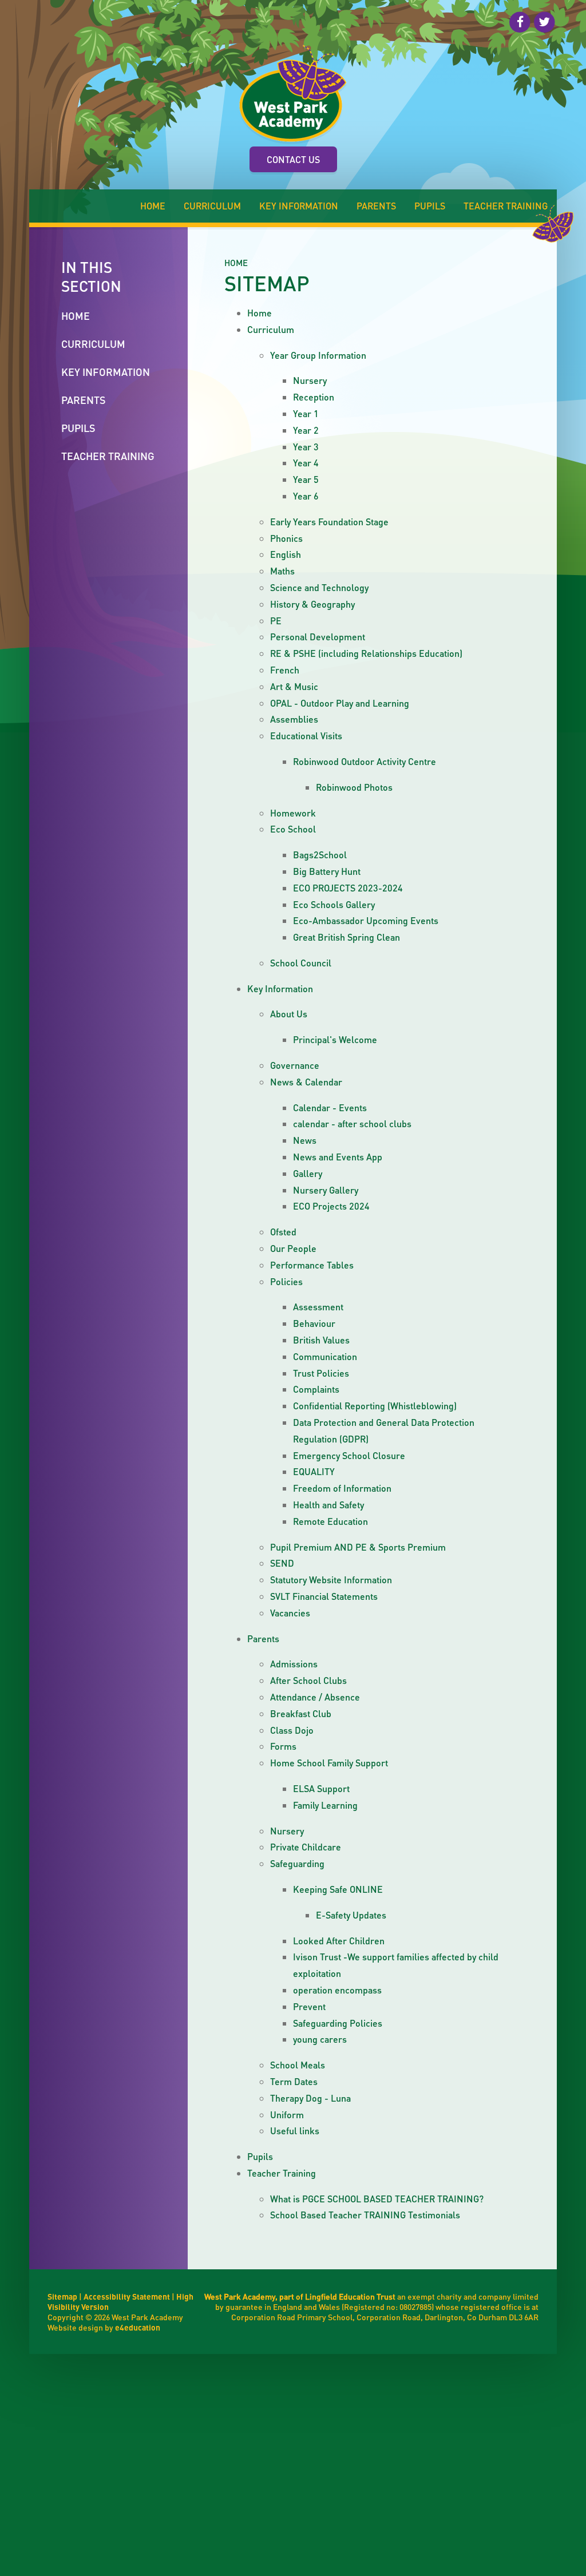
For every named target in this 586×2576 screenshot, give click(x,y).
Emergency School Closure (349, 1455)
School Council (301, 963)
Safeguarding (297, 1863)
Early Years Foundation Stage (329, 522)
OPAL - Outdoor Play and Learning (340, 703)
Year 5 (306, 479)
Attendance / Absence (315, 1697)
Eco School (293, 829)
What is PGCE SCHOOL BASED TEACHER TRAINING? (377, 2199)
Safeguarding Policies (338, 2023)
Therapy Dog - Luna (310, 2098)
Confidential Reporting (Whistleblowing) (375, 1406)
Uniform (287, 2115)
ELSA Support (321, 1788)
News (305, 1140)
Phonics (286, 538)
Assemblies (294, 719)
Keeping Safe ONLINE (338, 1889)
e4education (138, 2327)
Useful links (295, 2131)
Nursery (310, 380)
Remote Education (330, 1521)
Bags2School (320, 855)
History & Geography (312, 604)
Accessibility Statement (127, 2296)
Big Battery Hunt (327, 871)
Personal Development (318, 637)
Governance (295, 1065)
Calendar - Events (330, 1107)
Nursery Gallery (326, 1190)
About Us (289, 1014)
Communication (325, 1356)
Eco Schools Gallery (334, 904)
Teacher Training (282, 2173)
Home (236, 263)
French (285, 670)
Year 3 (306, 447)
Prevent (309, 2006)
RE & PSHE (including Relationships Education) (366, 653)
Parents (263, 1638)
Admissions (294, 1664)
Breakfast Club (301, 1713)
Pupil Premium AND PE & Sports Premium (358, 1547)
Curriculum (271, 329)
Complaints (316, 1389)
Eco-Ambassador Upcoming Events (366, 920)
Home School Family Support (329, 1763)
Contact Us (293, 159)
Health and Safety (328, 1505)
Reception (314, 397)
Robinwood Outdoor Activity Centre (365, 761)
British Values (321, 1340)
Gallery (308, 1173)
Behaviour (314, 1323)
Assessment (318, 1307)
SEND (282, 1563)
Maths (282, 571)
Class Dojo (292, 1730)
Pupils (260, 2156)
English (286, 554)
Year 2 (306, 430)
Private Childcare (306, 1847)
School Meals (298, 2065)
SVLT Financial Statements (324, 1596)
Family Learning (325, 1805)
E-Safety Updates (351, 1915)
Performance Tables (312, 1265)
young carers (320, 2039)
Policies (286, 1281)
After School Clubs (308, 1680)
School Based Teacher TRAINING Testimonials (365, 2215)
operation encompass (337, 1990)
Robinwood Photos (354, 787)
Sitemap (62, 2296)
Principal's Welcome (335, 1039)
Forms (283, 1746)
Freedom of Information (342, 1488)
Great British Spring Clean (347, 937)
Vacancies (290, 1613)
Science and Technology (319, 587)
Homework (293, 813)
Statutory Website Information (331, 1580)
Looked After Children (339, 1941)
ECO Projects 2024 (331, 1206)
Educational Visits (306, 736)
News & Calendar (306, 1082)
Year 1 (306, 413)
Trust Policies (321, 1373)
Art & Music (294, 686)
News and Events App (338, 1157)
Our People (293, 1248)
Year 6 (306, 496)
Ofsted (283, 1232)
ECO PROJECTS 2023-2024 (348, 888)
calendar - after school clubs (352, 1123)
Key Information (280, 988)
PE (276, 621)
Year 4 (306, 463)
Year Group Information (318, 355)
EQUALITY (314, 1471)
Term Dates (294, 2081)
